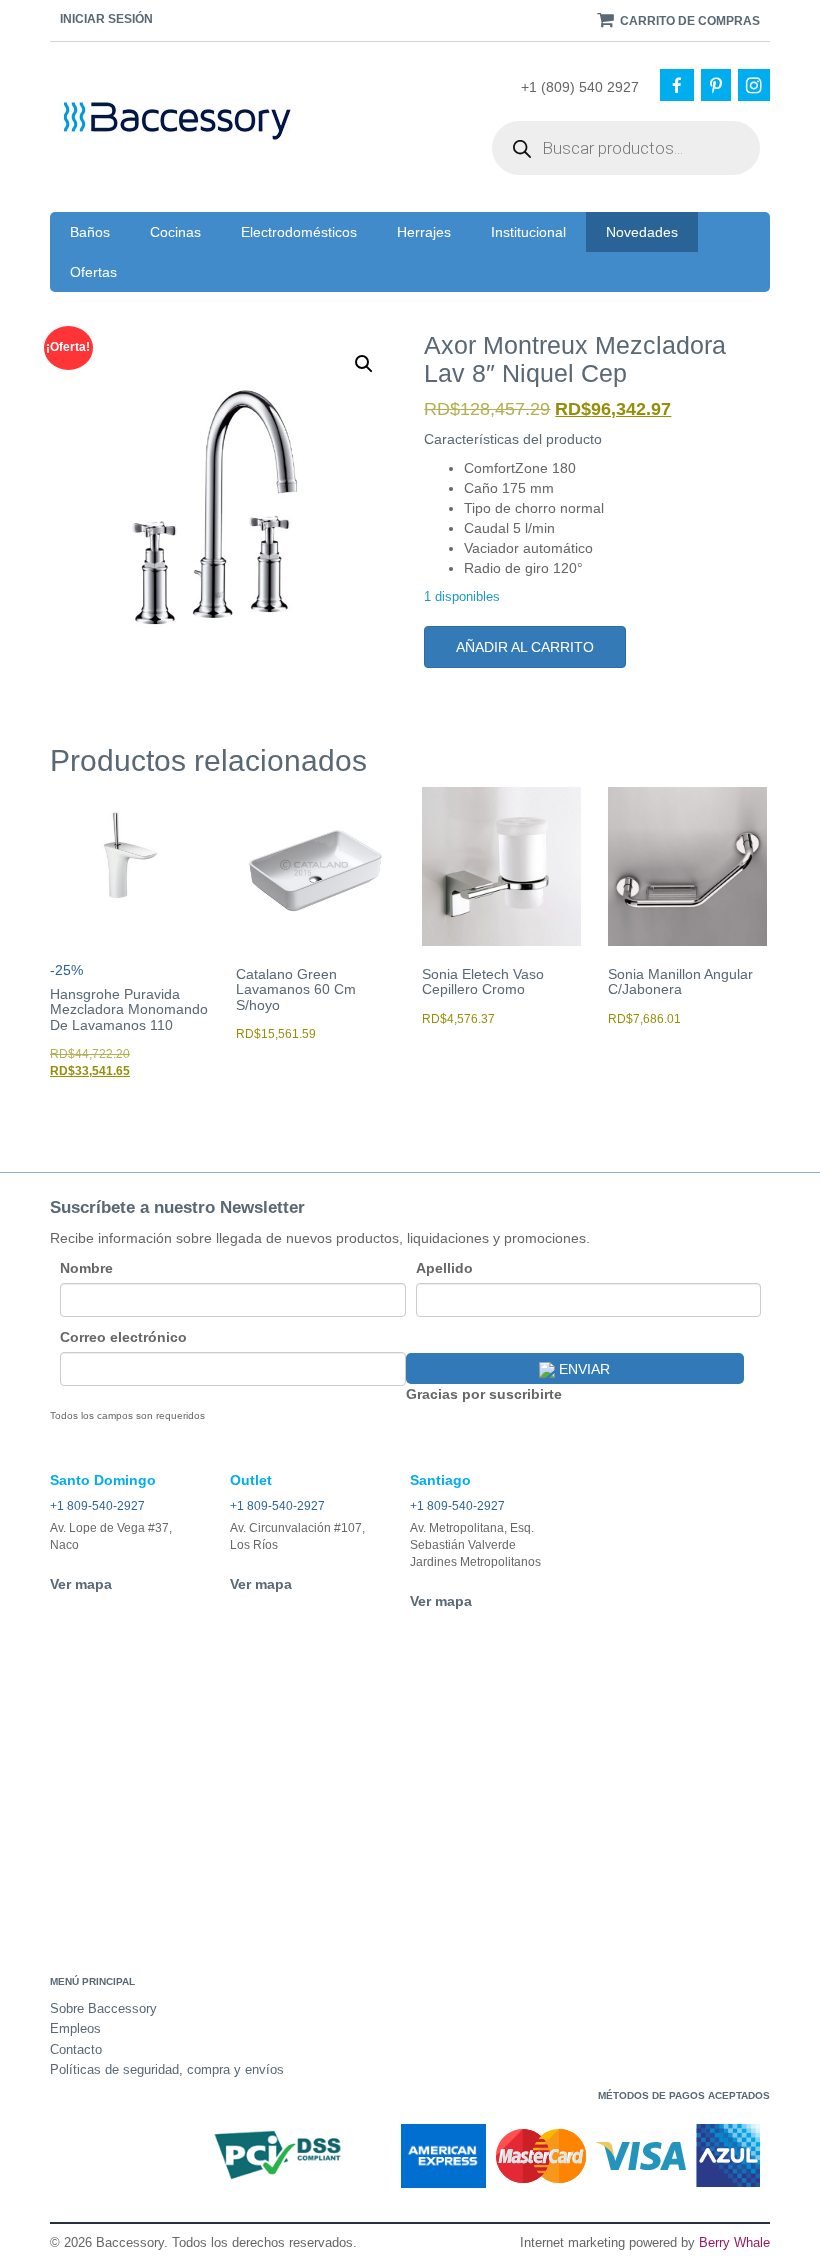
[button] (364, 364)
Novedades (642, 232)
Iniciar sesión (106, 19)
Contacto (76, 2049)
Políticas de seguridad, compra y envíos (167, 2069)
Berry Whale (734, 2242)
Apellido (444, 1268)
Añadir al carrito (525, 647)
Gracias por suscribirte (484, 1394)
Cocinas (175, 232)
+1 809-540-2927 (97, 1506)
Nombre (86, 1268)
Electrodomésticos (299, 232)
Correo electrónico (123, 1337)
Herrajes (424, 232)
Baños (90, 232)
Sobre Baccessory (103, 2008)
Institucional (528, 232)
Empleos (75, 2028)
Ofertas (93, 272)
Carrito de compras (688, 21)
